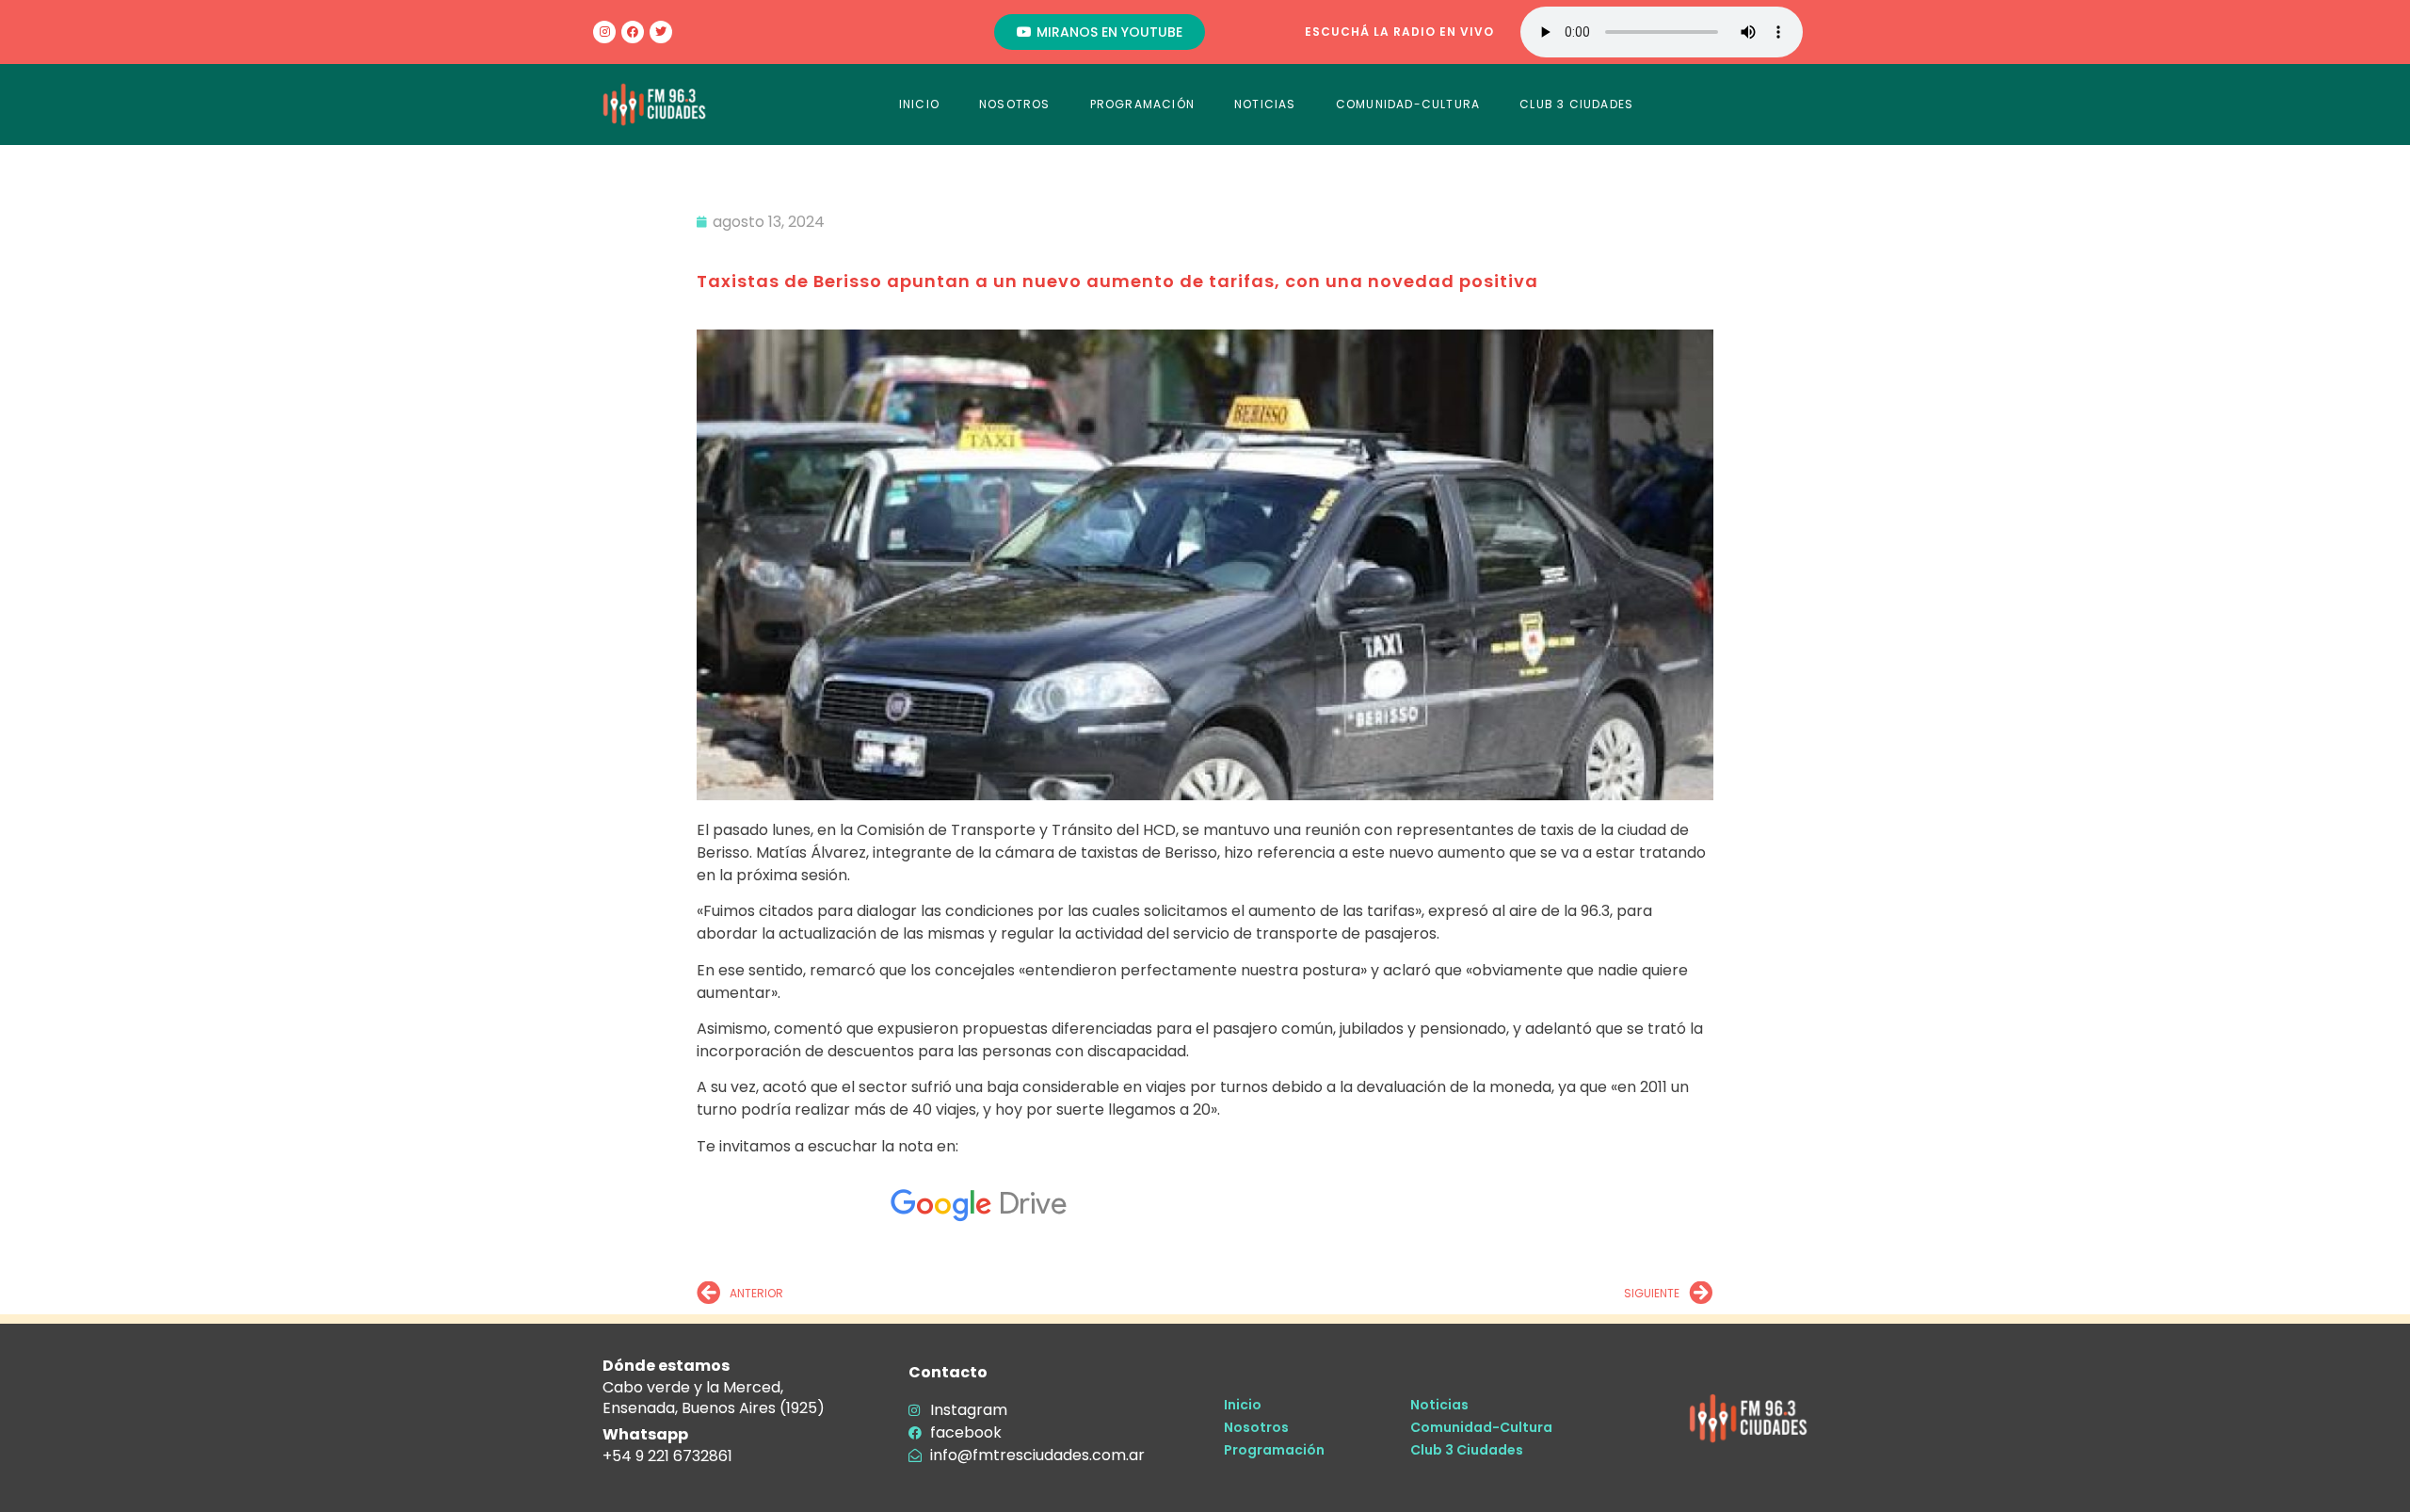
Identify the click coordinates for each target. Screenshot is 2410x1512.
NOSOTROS (1015, 104)
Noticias (1439, 1405)
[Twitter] (661, 32)
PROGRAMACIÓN (1142, 104)
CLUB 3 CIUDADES (1576, 104)
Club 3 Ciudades (1467, 1450)
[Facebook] (633, 32)
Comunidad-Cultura (1481, 1427)
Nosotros (1256, 1427)
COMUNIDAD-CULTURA (1408, 104)
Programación (1274, 1450)
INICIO (919, 104)
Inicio (1243, 1405)
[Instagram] (604, 32)
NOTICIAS (1265, 104)
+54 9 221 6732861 (667, 1456)
